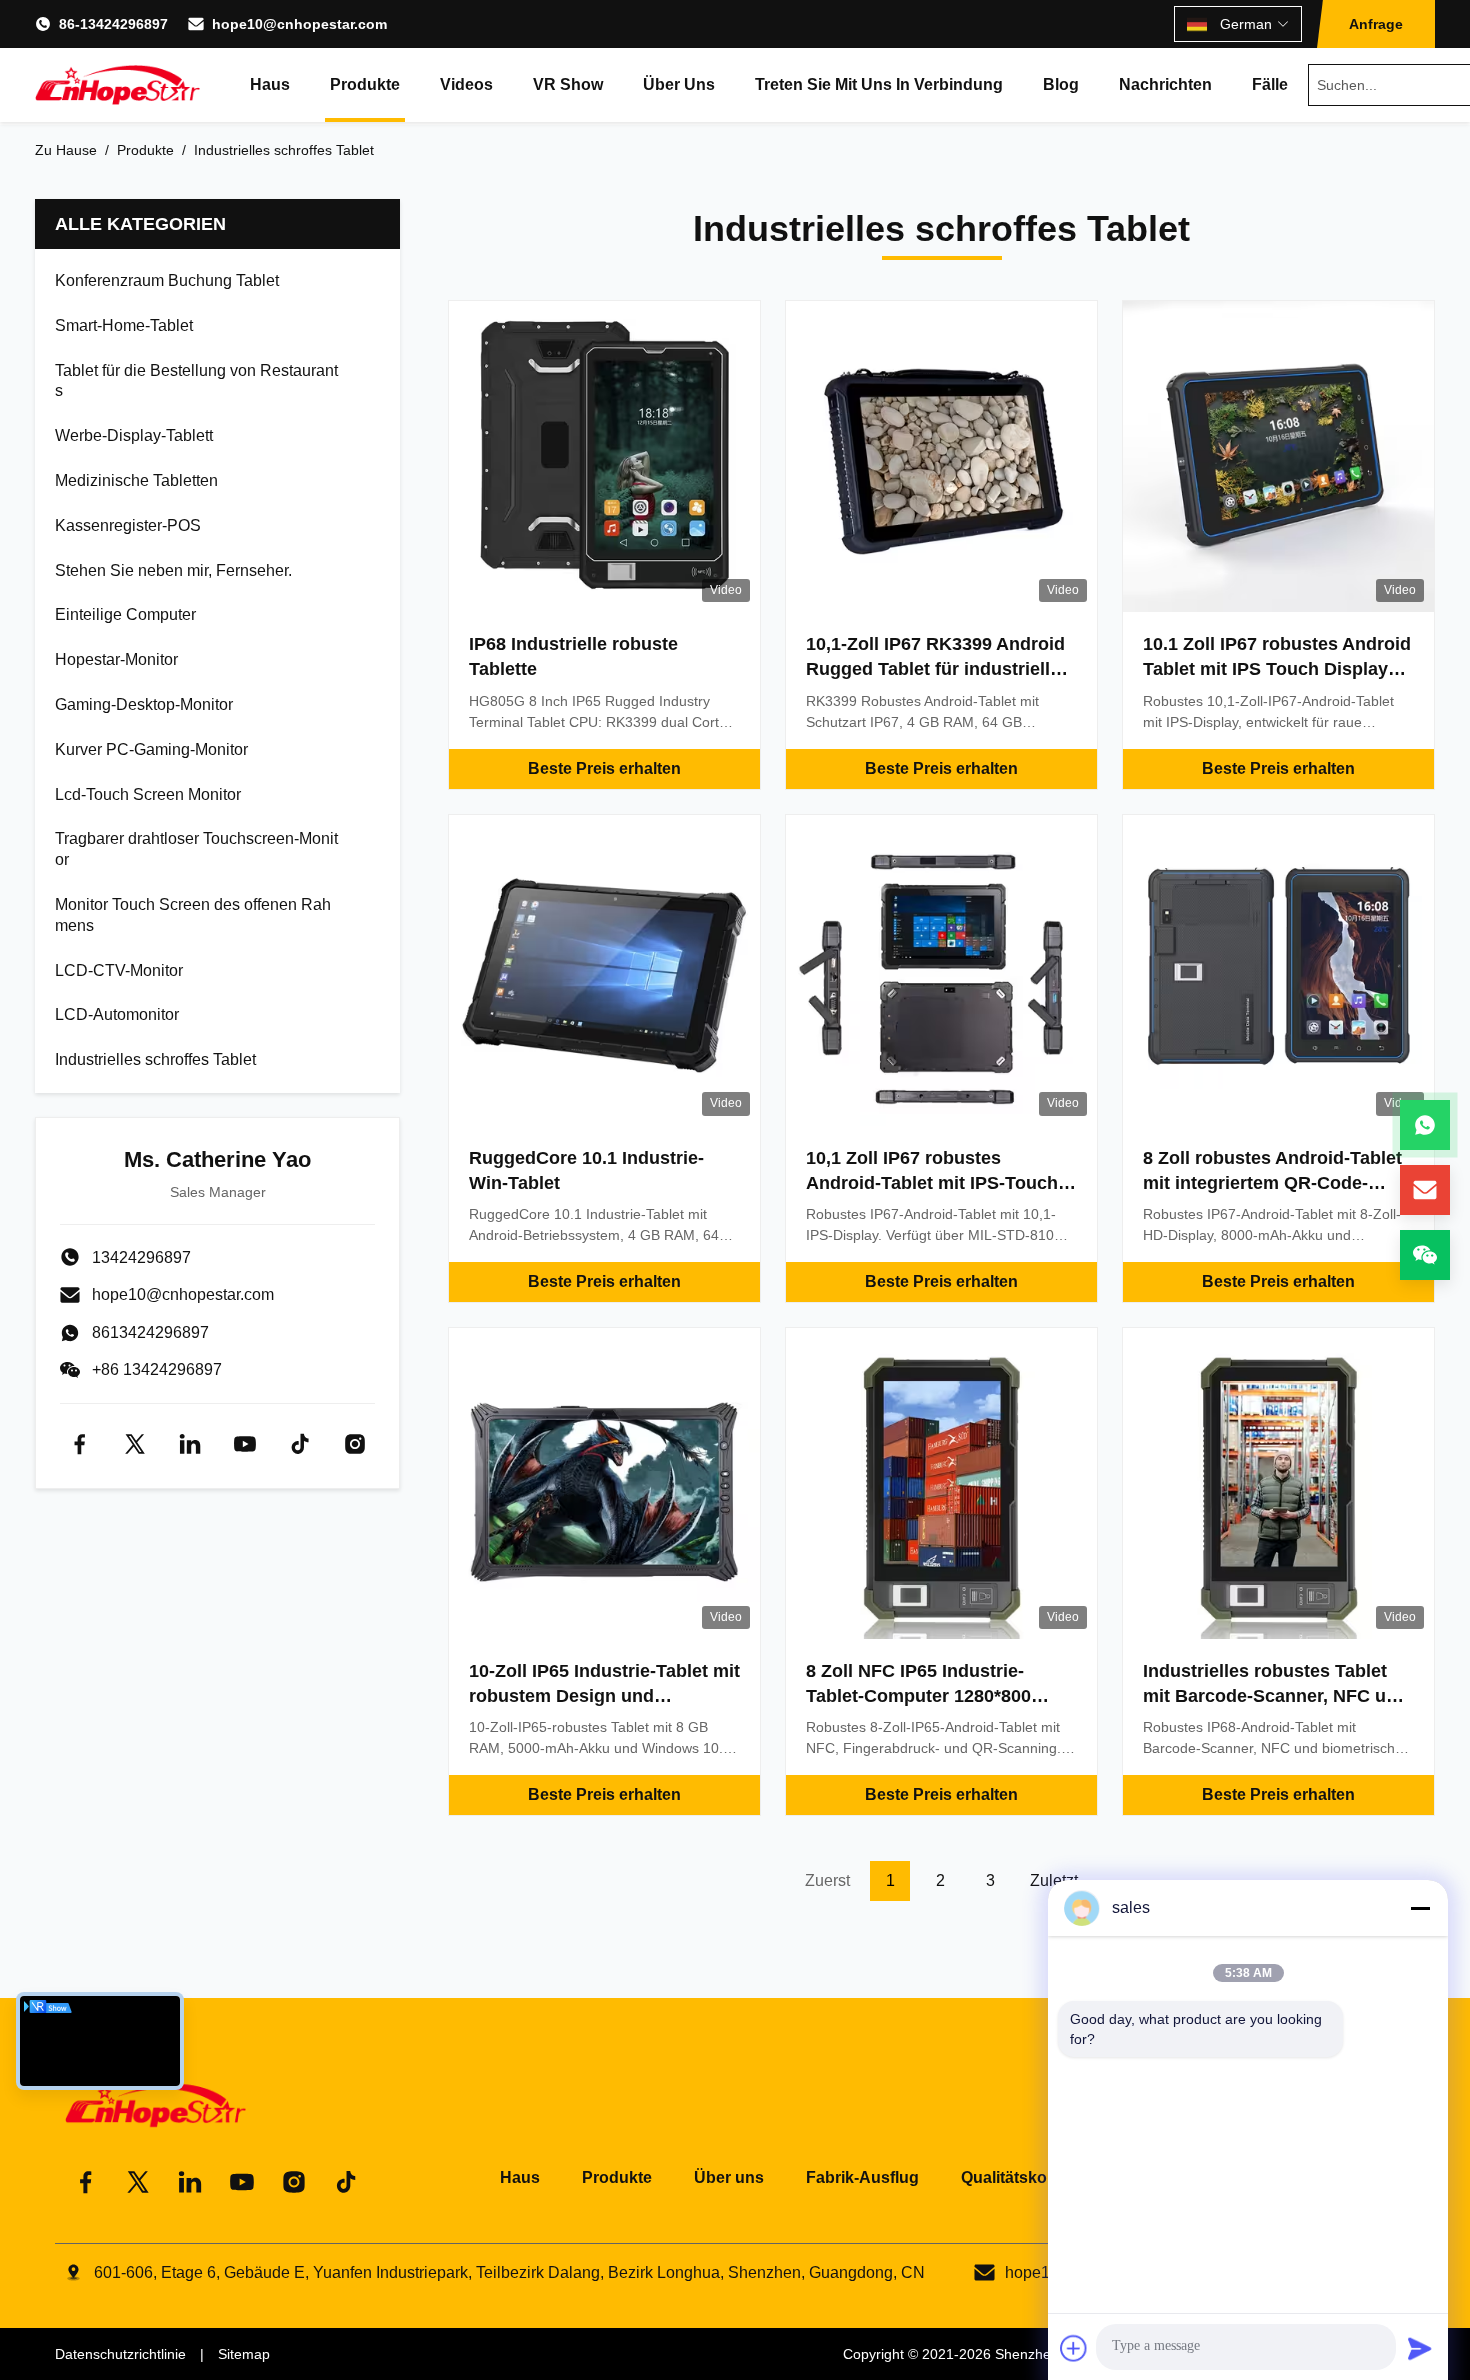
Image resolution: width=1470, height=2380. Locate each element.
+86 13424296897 (157, 1369)
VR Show (568, 84)
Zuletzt (1054, 1880)
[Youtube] (245, 1444)
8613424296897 (150, 1332)
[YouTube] (242, 2182)
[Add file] (1074, 2348)
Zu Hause (66, 150)
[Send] (1420, 2348)
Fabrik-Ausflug (862, 2177)
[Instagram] (355, 1444)
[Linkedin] (190, 1444)
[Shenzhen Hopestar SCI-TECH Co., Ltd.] (117, 85)
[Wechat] (1425, 1255)
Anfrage (1376, 24)
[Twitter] (135, 1444)
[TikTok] (346, 2182)
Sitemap (244, 2354)
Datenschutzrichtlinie (120, 2354)
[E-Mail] (1425, 1190)
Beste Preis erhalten (604, 768)
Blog (1061, 84)
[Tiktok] (300, 1444)
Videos (466, 84)
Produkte (365, 84)
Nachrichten (1165, 84)
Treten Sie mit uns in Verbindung (879, 84)
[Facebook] (80, 1444)
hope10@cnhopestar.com (299, 24)
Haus (270, 84)
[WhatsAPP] (1425, 1125)
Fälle (1270, 84)
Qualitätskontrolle (1028, 2177)
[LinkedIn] (190, 2182)
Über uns (679, 84)
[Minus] (1420, 1908)
